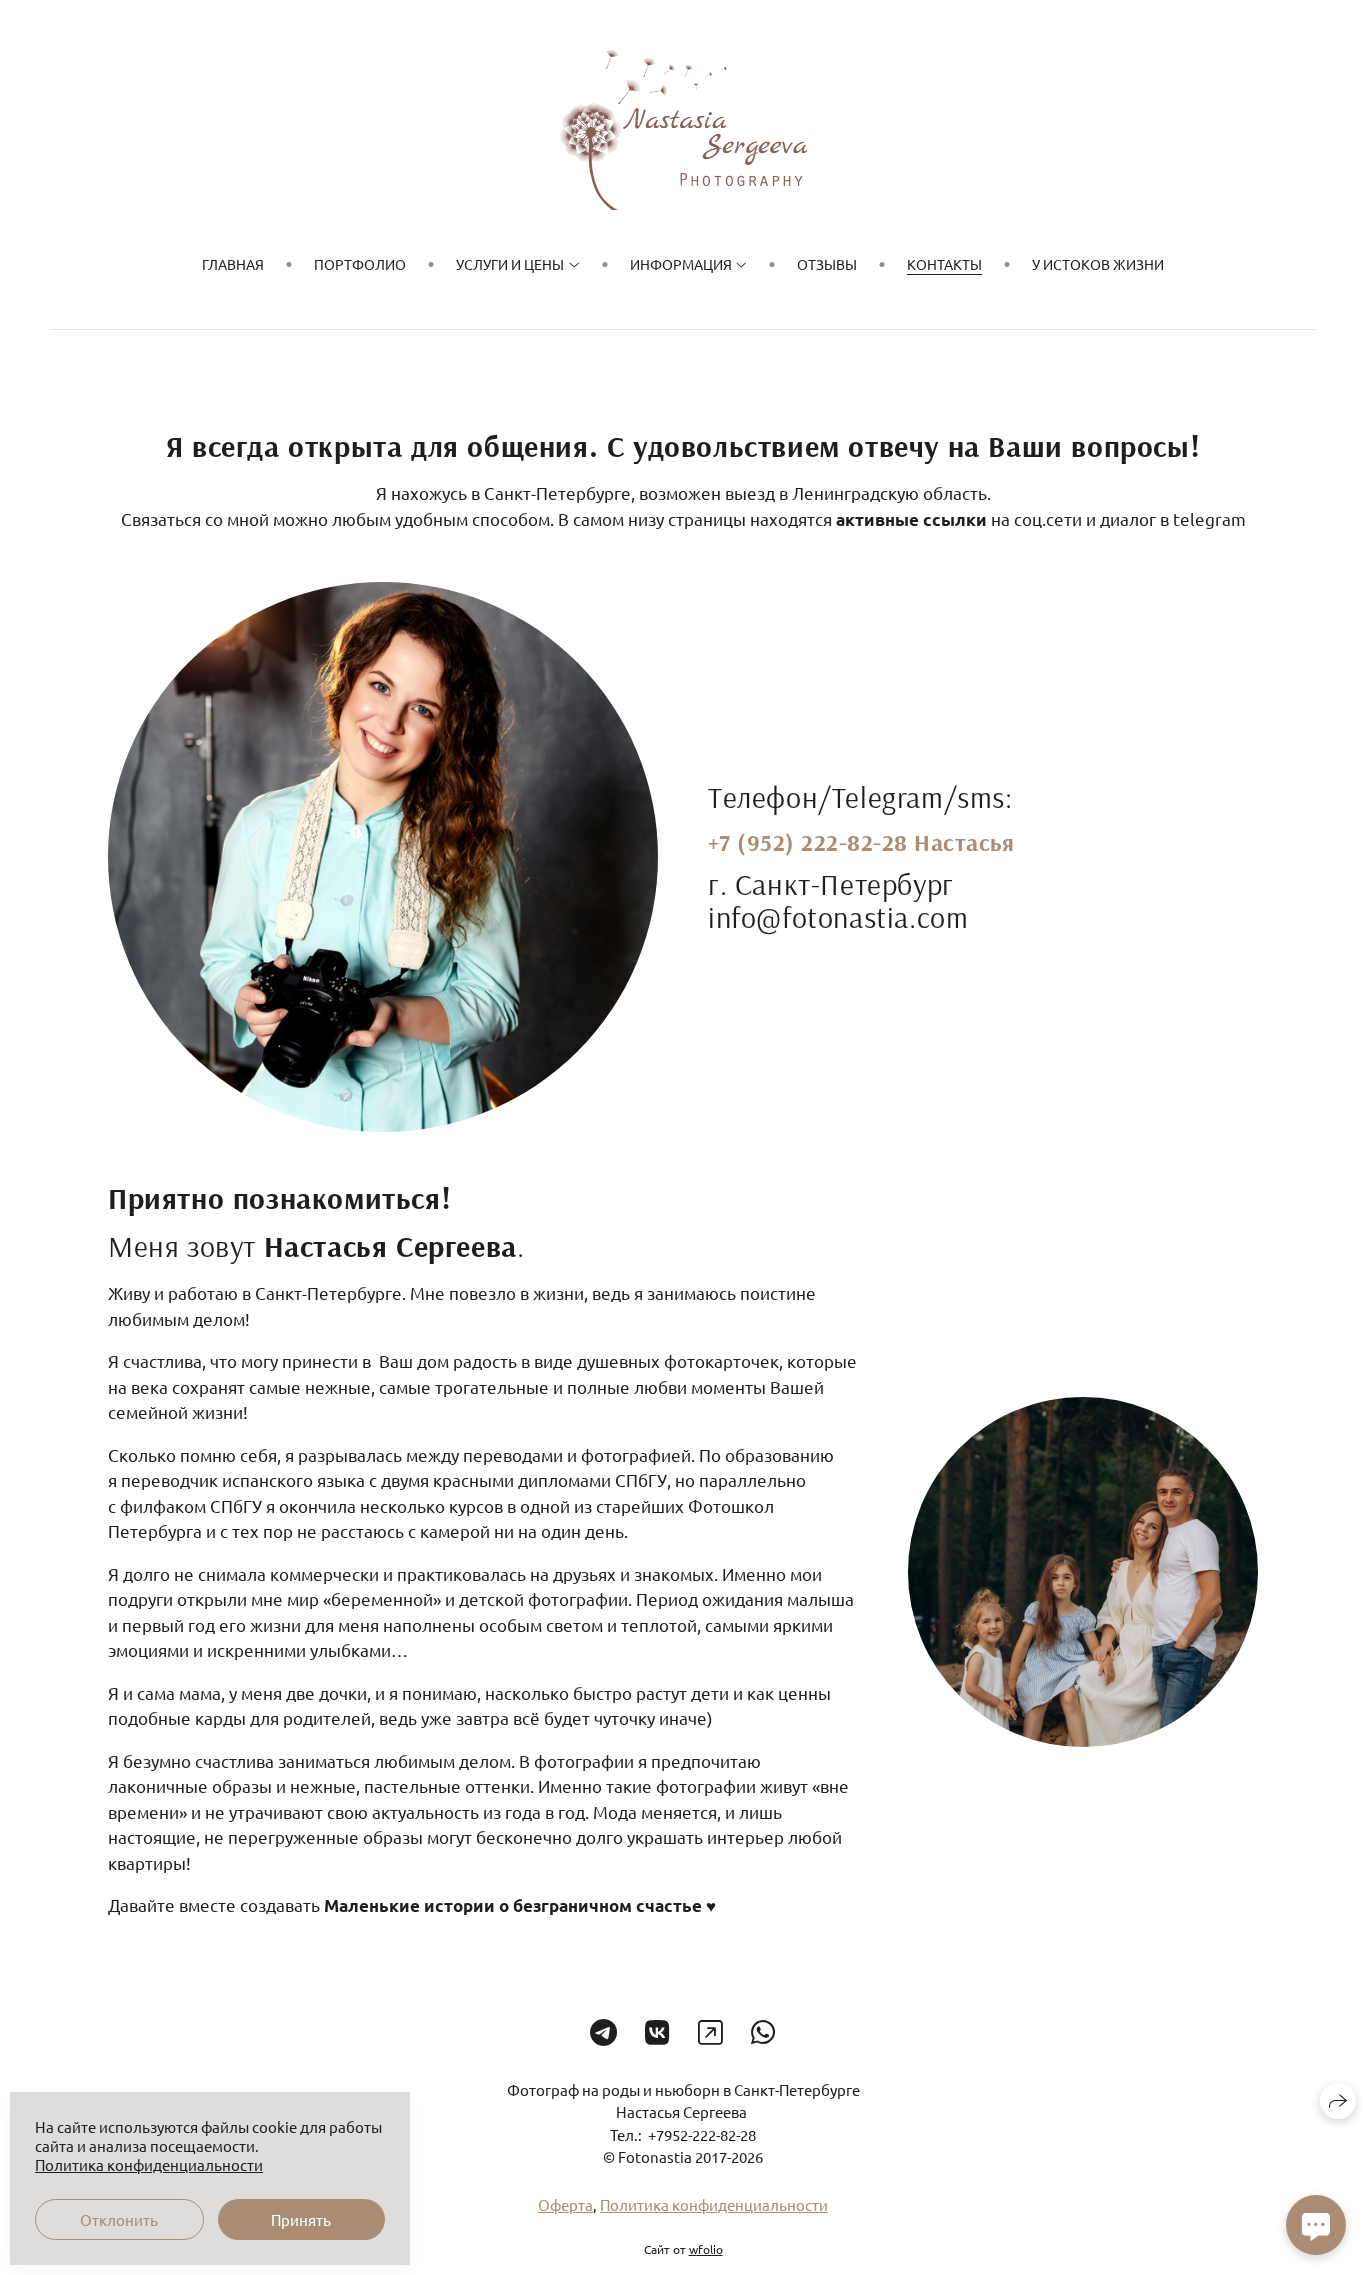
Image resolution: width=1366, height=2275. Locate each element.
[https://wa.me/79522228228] (763, 2032)
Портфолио (360, 264)
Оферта (565, 2204)
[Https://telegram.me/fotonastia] (603, 2032)
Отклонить (119, 2219)
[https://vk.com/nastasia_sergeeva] (657, 2032)
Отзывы (827, 264)
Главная (233, 264)
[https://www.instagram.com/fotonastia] (710, 2032)
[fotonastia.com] (683, 129)
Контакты (944, 264)
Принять (301, 2219)
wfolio (706, 2249)
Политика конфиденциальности (714, 2204)
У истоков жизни (1098, 264)
